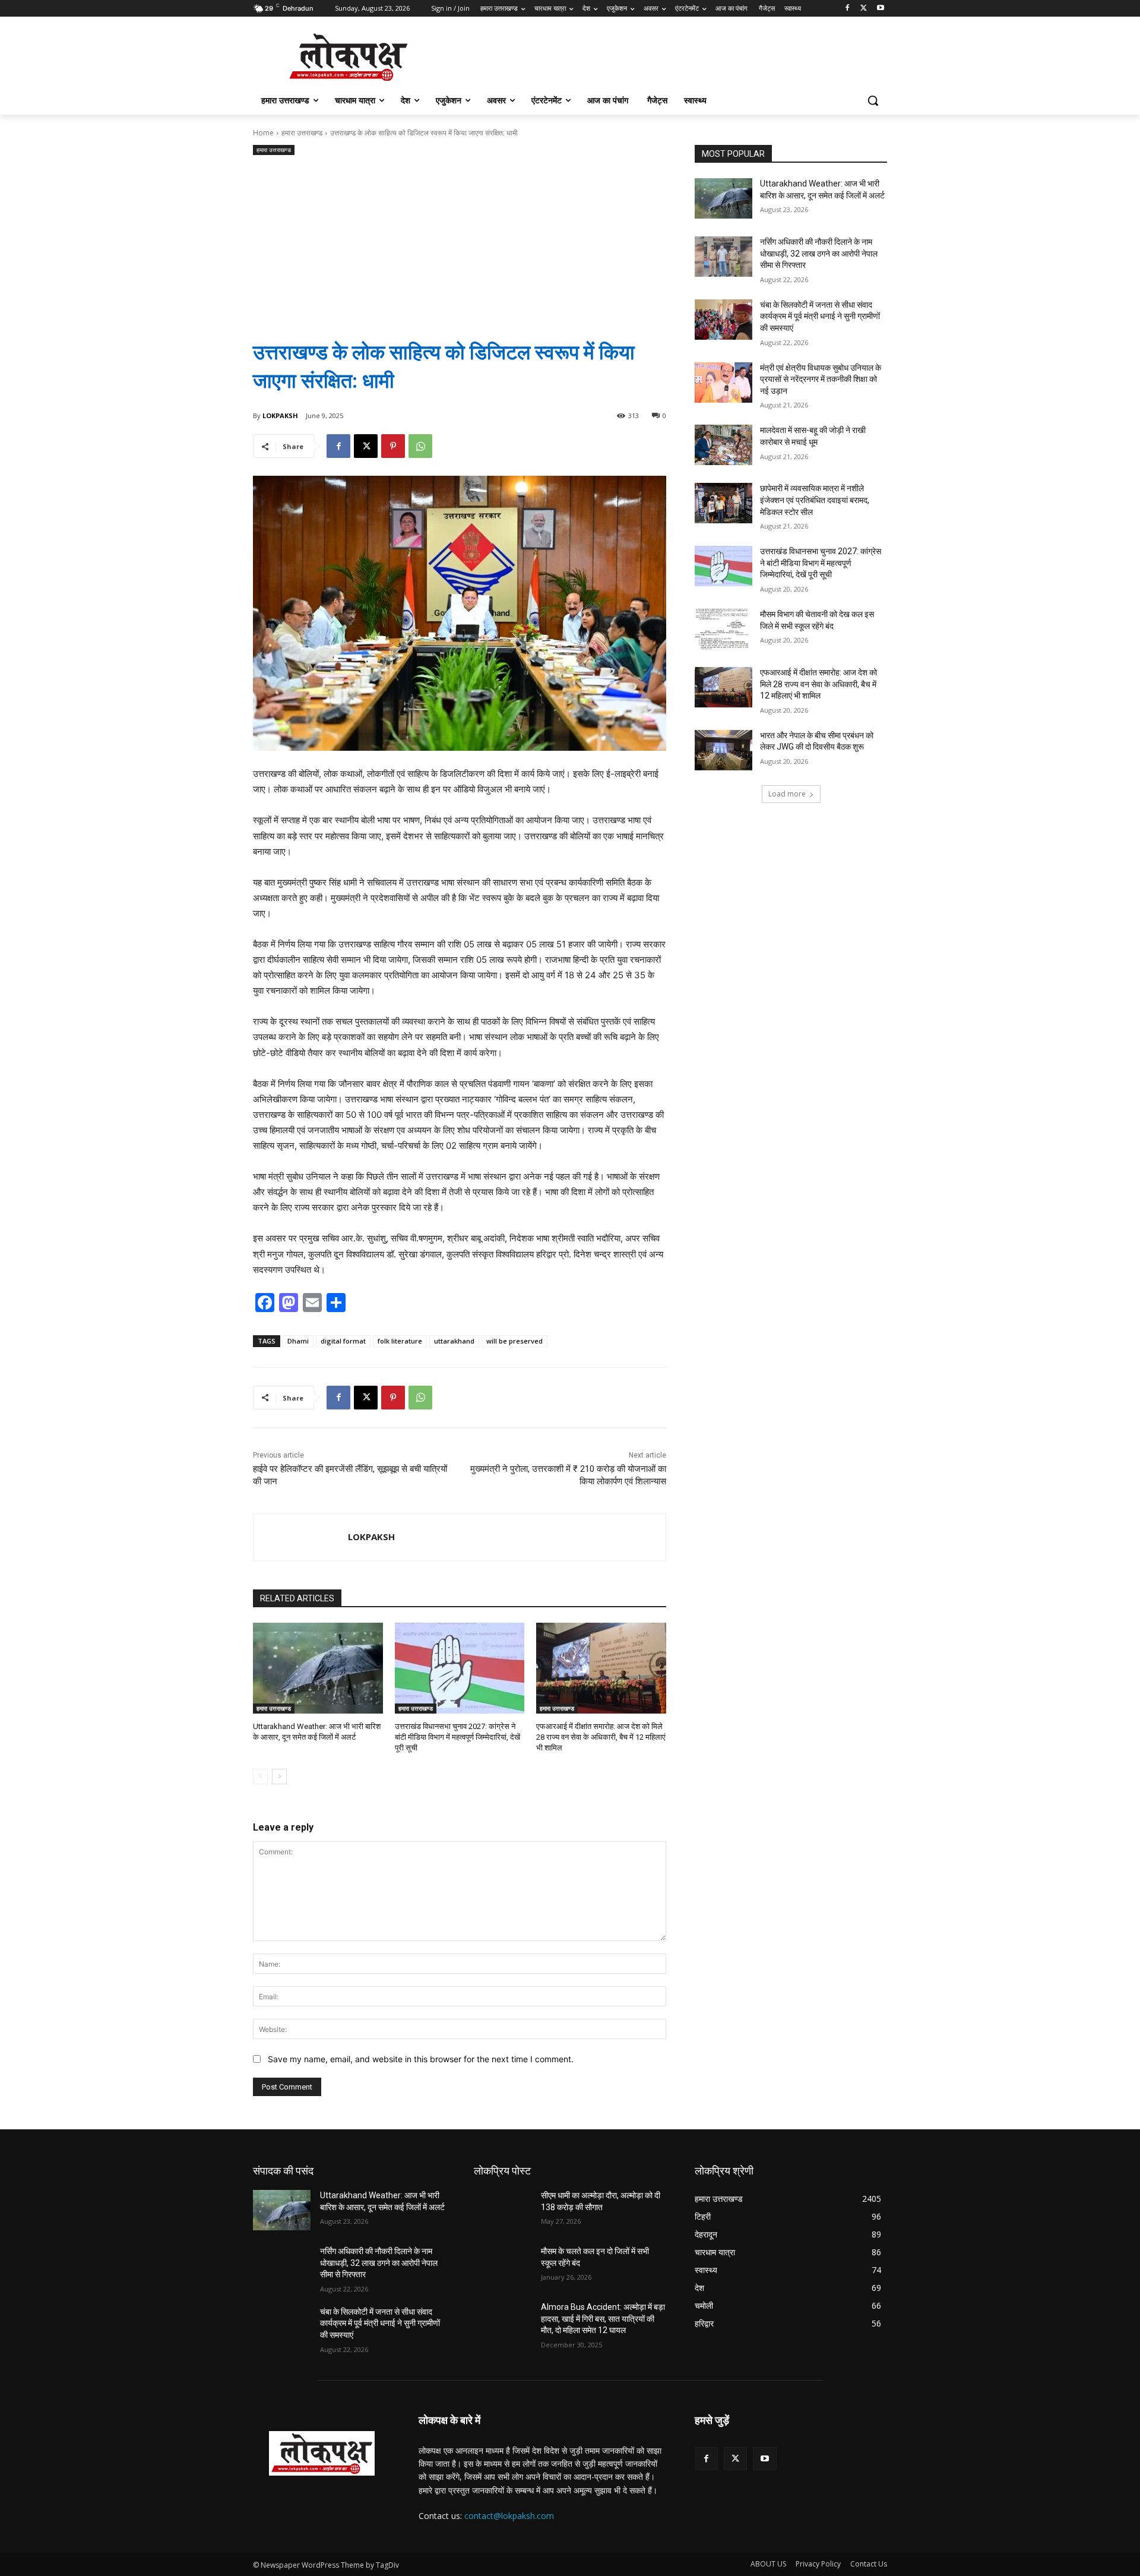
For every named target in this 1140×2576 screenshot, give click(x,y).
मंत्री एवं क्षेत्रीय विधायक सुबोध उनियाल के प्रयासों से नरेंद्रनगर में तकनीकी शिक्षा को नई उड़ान (821, 379)
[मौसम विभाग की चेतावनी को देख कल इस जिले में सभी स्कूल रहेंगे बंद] (723, 629)
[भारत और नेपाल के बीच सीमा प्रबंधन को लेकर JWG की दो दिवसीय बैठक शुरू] (723, 750)
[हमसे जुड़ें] (791, 2438)
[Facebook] (848, 9)
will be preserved (514, 1341)
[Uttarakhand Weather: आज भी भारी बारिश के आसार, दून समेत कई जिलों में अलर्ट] (318, 1668)
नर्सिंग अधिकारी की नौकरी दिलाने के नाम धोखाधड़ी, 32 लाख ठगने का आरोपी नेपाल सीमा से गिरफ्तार (819, 253)
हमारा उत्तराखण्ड (302, 133)
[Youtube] (880, 9)
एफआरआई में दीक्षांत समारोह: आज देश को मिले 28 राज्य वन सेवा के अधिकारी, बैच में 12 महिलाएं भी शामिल (601, 1737)
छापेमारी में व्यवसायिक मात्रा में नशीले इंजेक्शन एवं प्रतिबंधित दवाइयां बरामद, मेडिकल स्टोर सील (815, 500)
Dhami (298, 1341)
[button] (873, 100)
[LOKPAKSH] (301, 1537)
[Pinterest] (393, 446)
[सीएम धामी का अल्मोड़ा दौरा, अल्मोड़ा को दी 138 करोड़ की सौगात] (503, 2210)
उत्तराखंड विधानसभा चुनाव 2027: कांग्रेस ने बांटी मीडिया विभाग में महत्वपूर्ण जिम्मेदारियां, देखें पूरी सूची (457, 1737)
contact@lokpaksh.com (509, 2516)
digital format (343, 1341)
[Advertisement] (460, 238)
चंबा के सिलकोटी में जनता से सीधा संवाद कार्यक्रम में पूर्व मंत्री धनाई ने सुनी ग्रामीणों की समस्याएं (820, 316)
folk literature (400, 1341)
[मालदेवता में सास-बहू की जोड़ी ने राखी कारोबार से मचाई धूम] (723, 445)
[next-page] (279, 1777)
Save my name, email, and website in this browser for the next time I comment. (421, 2059)
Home (263, 133)
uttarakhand (454, 1341)
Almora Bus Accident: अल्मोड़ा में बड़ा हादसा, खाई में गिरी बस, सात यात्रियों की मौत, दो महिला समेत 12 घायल (603, 2319)
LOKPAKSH (280, 415)
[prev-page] (260, 1777)
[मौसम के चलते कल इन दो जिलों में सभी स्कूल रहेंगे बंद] (503, 2266)
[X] (864, 9)
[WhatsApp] (420, 446)
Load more (787, 794)
